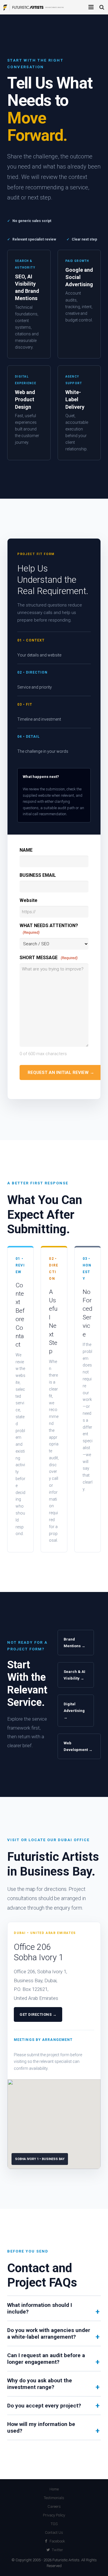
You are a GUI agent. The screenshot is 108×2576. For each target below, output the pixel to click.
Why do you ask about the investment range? (40, 2384)
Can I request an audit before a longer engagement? (46, 2359)
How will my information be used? (41, 2427)
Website (29, 900)
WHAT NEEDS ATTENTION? (49, 929)
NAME (26, 850)
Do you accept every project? (44, 2406)
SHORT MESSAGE (49, 958)
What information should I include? (40, 2308)
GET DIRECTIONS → (38, 2014)
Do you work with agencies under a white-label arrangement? (49, 2333)
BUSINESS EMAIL (38, 875)
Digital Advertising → (74, 1711)
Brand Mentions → (74, 1643)
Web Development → (78, 1746)
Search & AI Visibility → (74, 1675)
